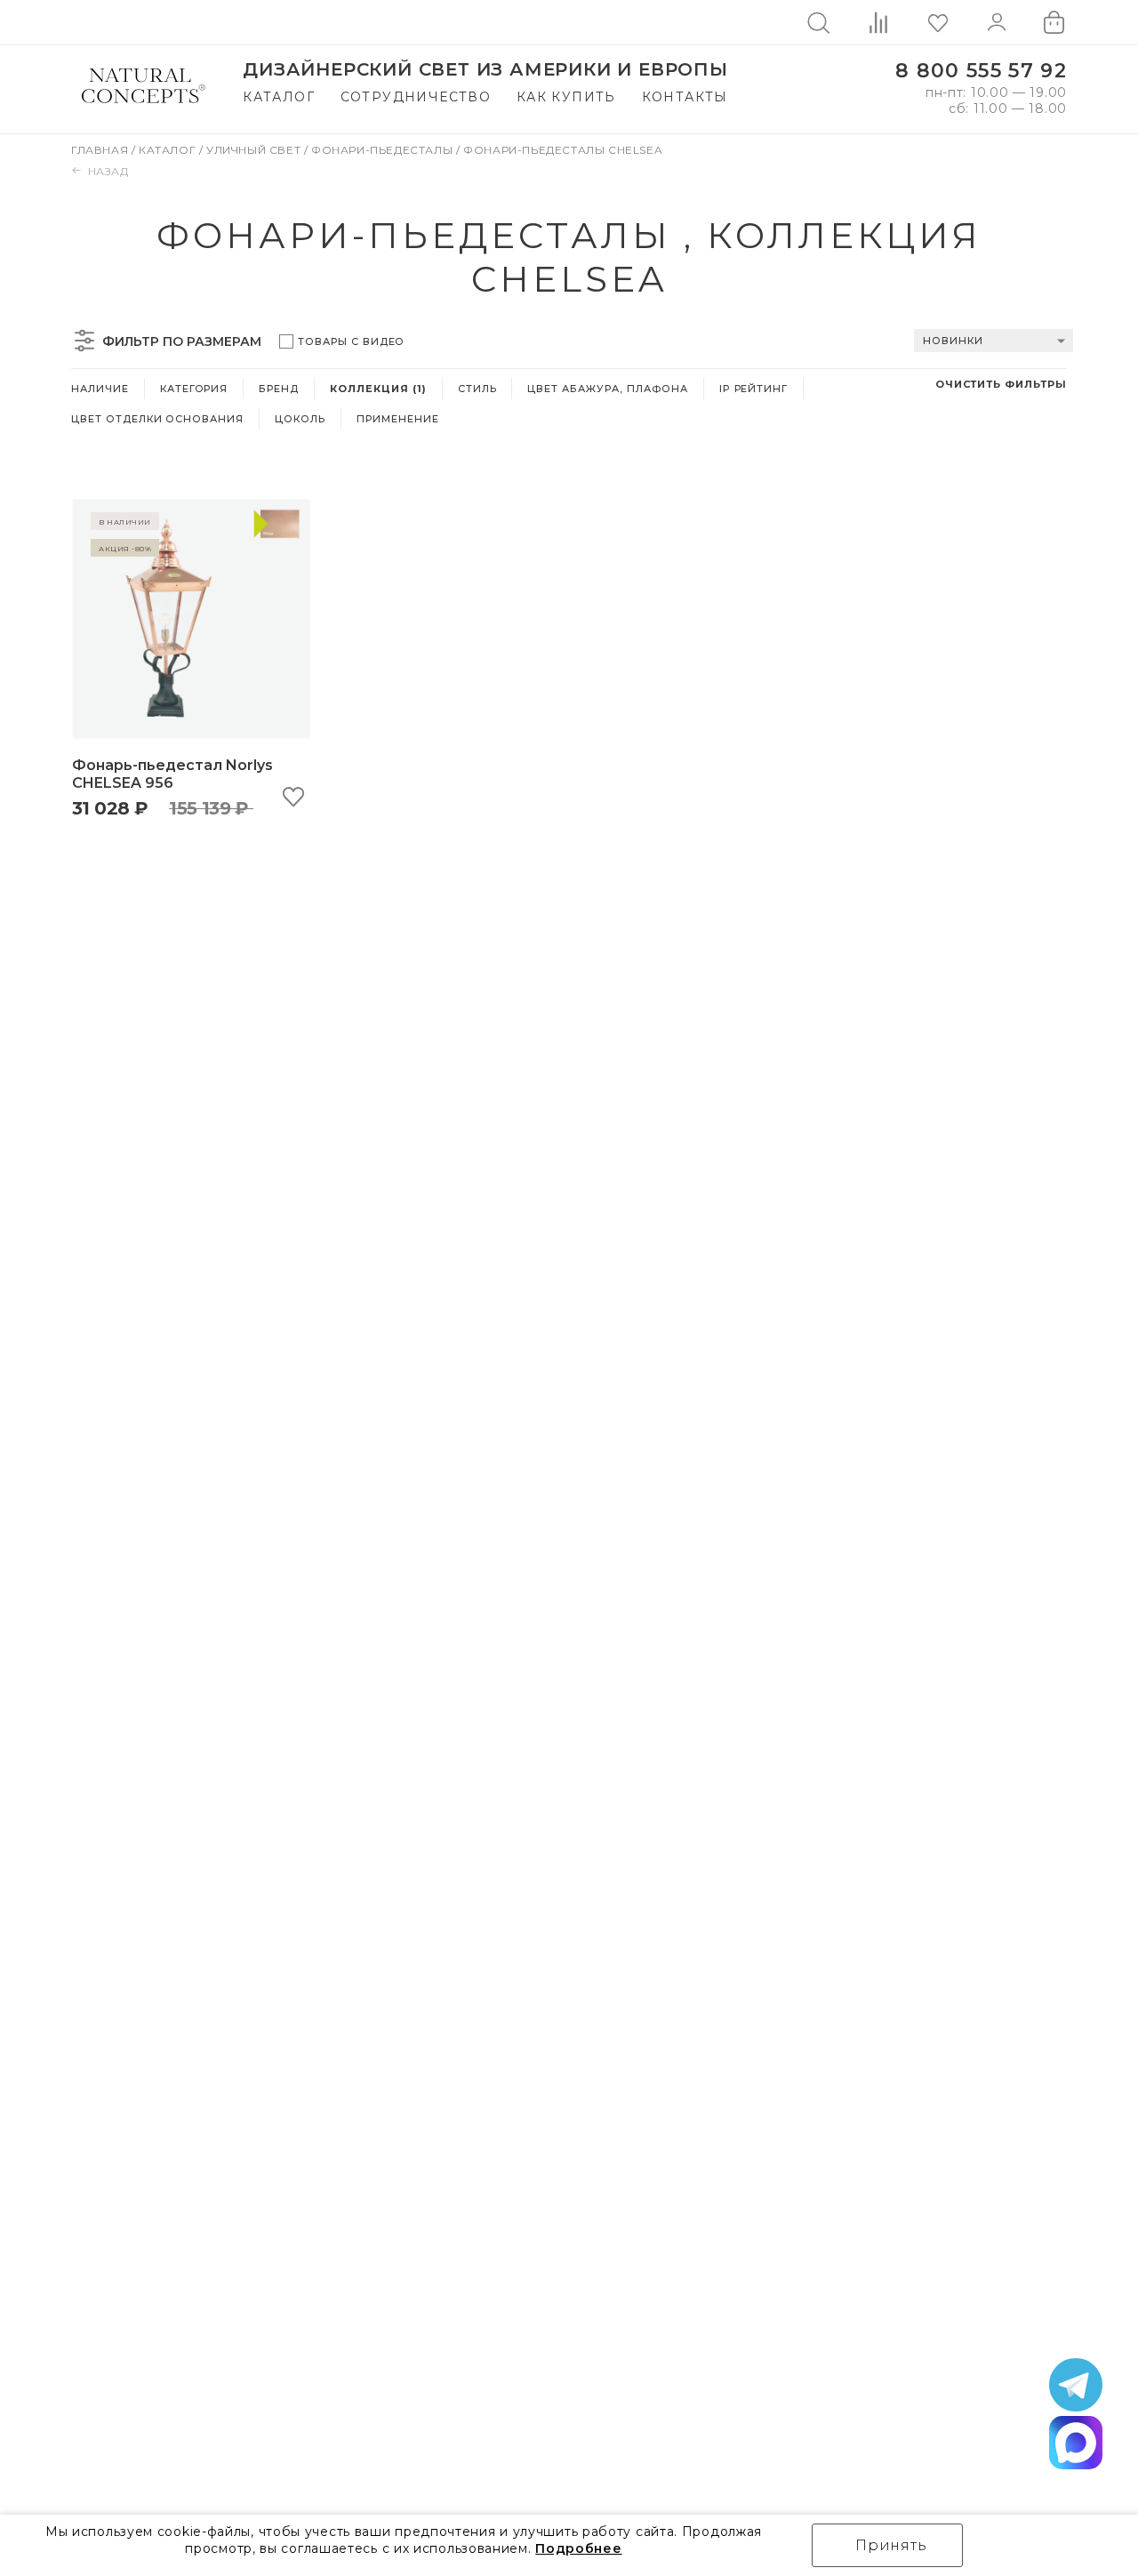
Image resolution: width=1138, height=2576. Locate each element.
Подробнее (578, 2548)
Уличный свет (255, 150)
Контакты (685, 97)
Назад (108, 171)
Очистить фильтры (1001, 384)
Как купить (566, 97)
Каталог (279, 97)
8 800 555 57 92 (981, 71)
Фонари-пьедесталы (384, 150)
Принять (891, 2545)
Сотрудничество (416, 97)
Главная (101, 150)
